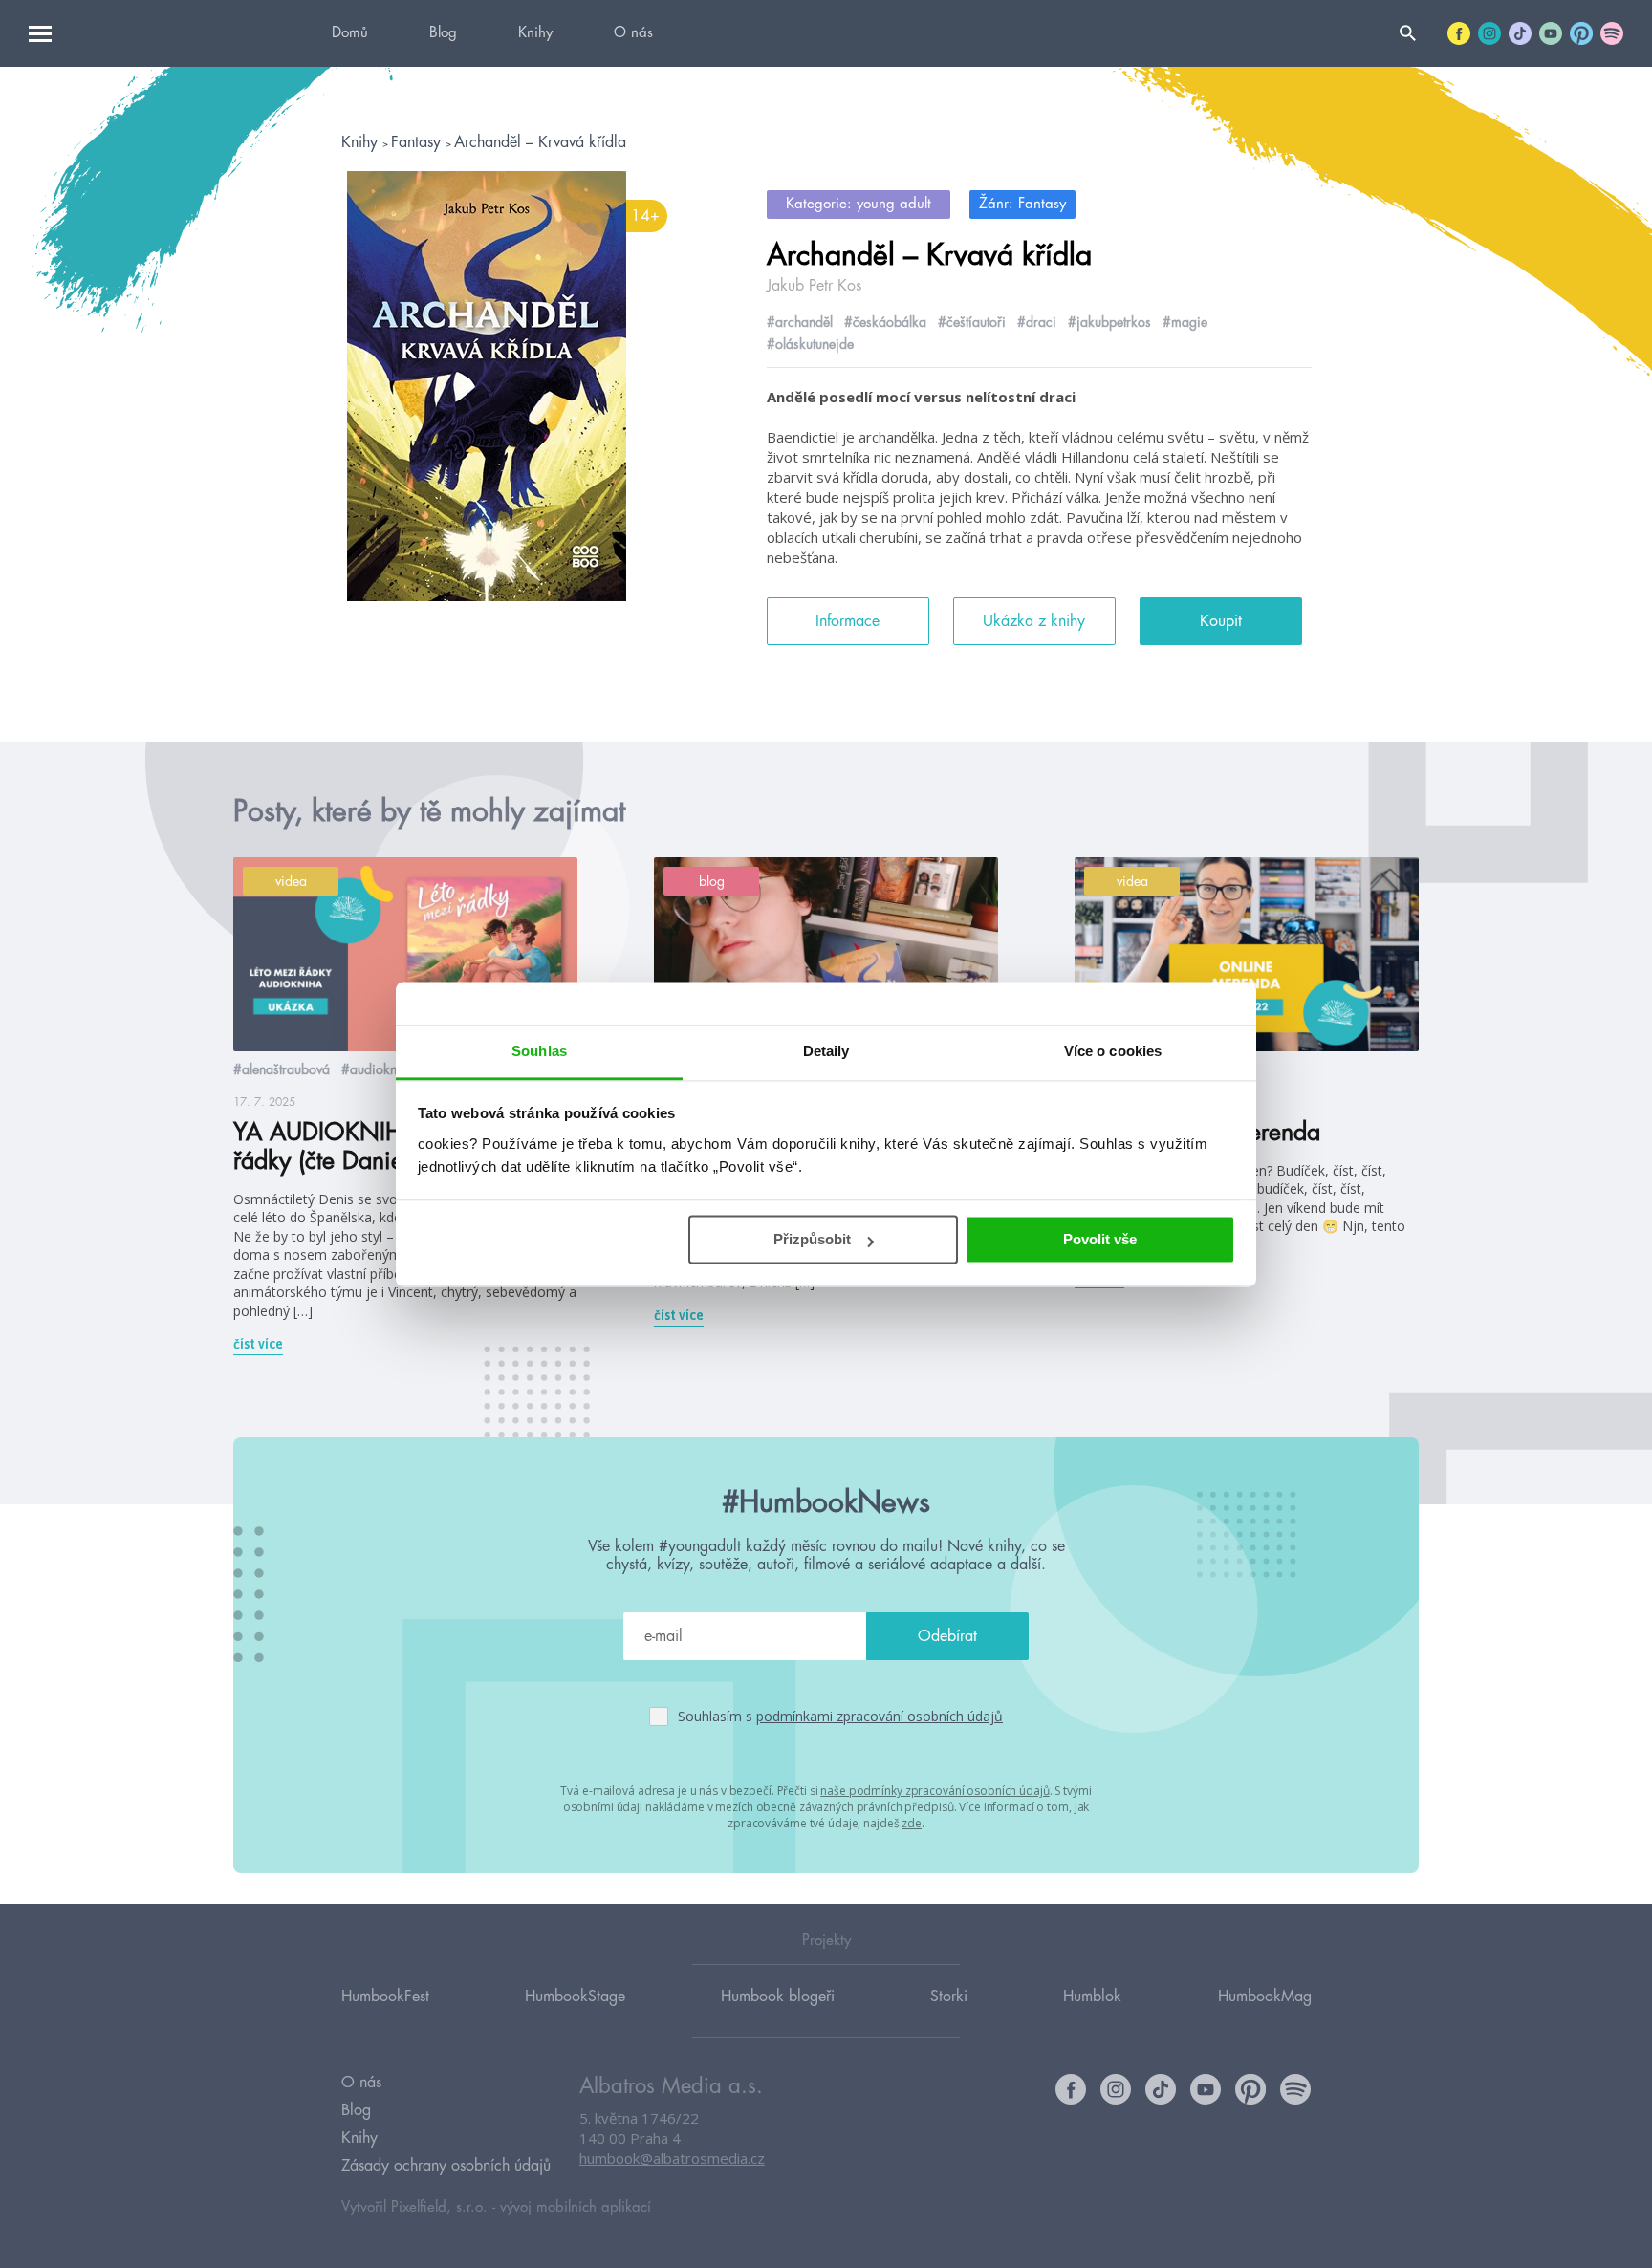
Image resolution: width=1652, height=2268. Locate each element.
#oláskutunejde (810, 344)
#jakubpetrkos (1109, 322)
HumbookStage (575, 1997)
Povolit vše (1100, 1239)
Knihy (535, 33)
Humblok (1092, 1997)
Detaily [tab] (826, 1051)
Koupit (1221, 621)
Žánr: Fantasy (1022, 204)
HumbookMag (1265, 1997)
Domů (350, 33)
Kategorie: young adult (859, 204)
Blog (443, 33)
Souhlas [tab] (539, 1051)
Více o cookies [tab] (1113, 1051)
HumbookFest (385, 1997)
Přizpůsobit (812, 1239)
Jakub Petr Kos (814, 286)
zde (912, 1823)
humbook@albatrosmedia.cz (672, 2158)
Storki (949, 1997)
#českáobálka (885, 322)
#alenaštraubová (282, 1069)
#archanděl (800, 322)
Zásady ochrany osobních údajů (446, 2166)
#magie (1185, 322)
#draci (1037, 322)
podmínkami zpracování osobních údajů (880, 1716)
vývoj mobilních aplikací (576, 2207)
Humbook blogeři (778, 1997)
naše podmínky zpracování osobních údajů (935, 1791)
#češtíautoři (972, 322)
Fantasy (418, 142)
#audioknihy (378, 1069)
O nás (633, 33)
